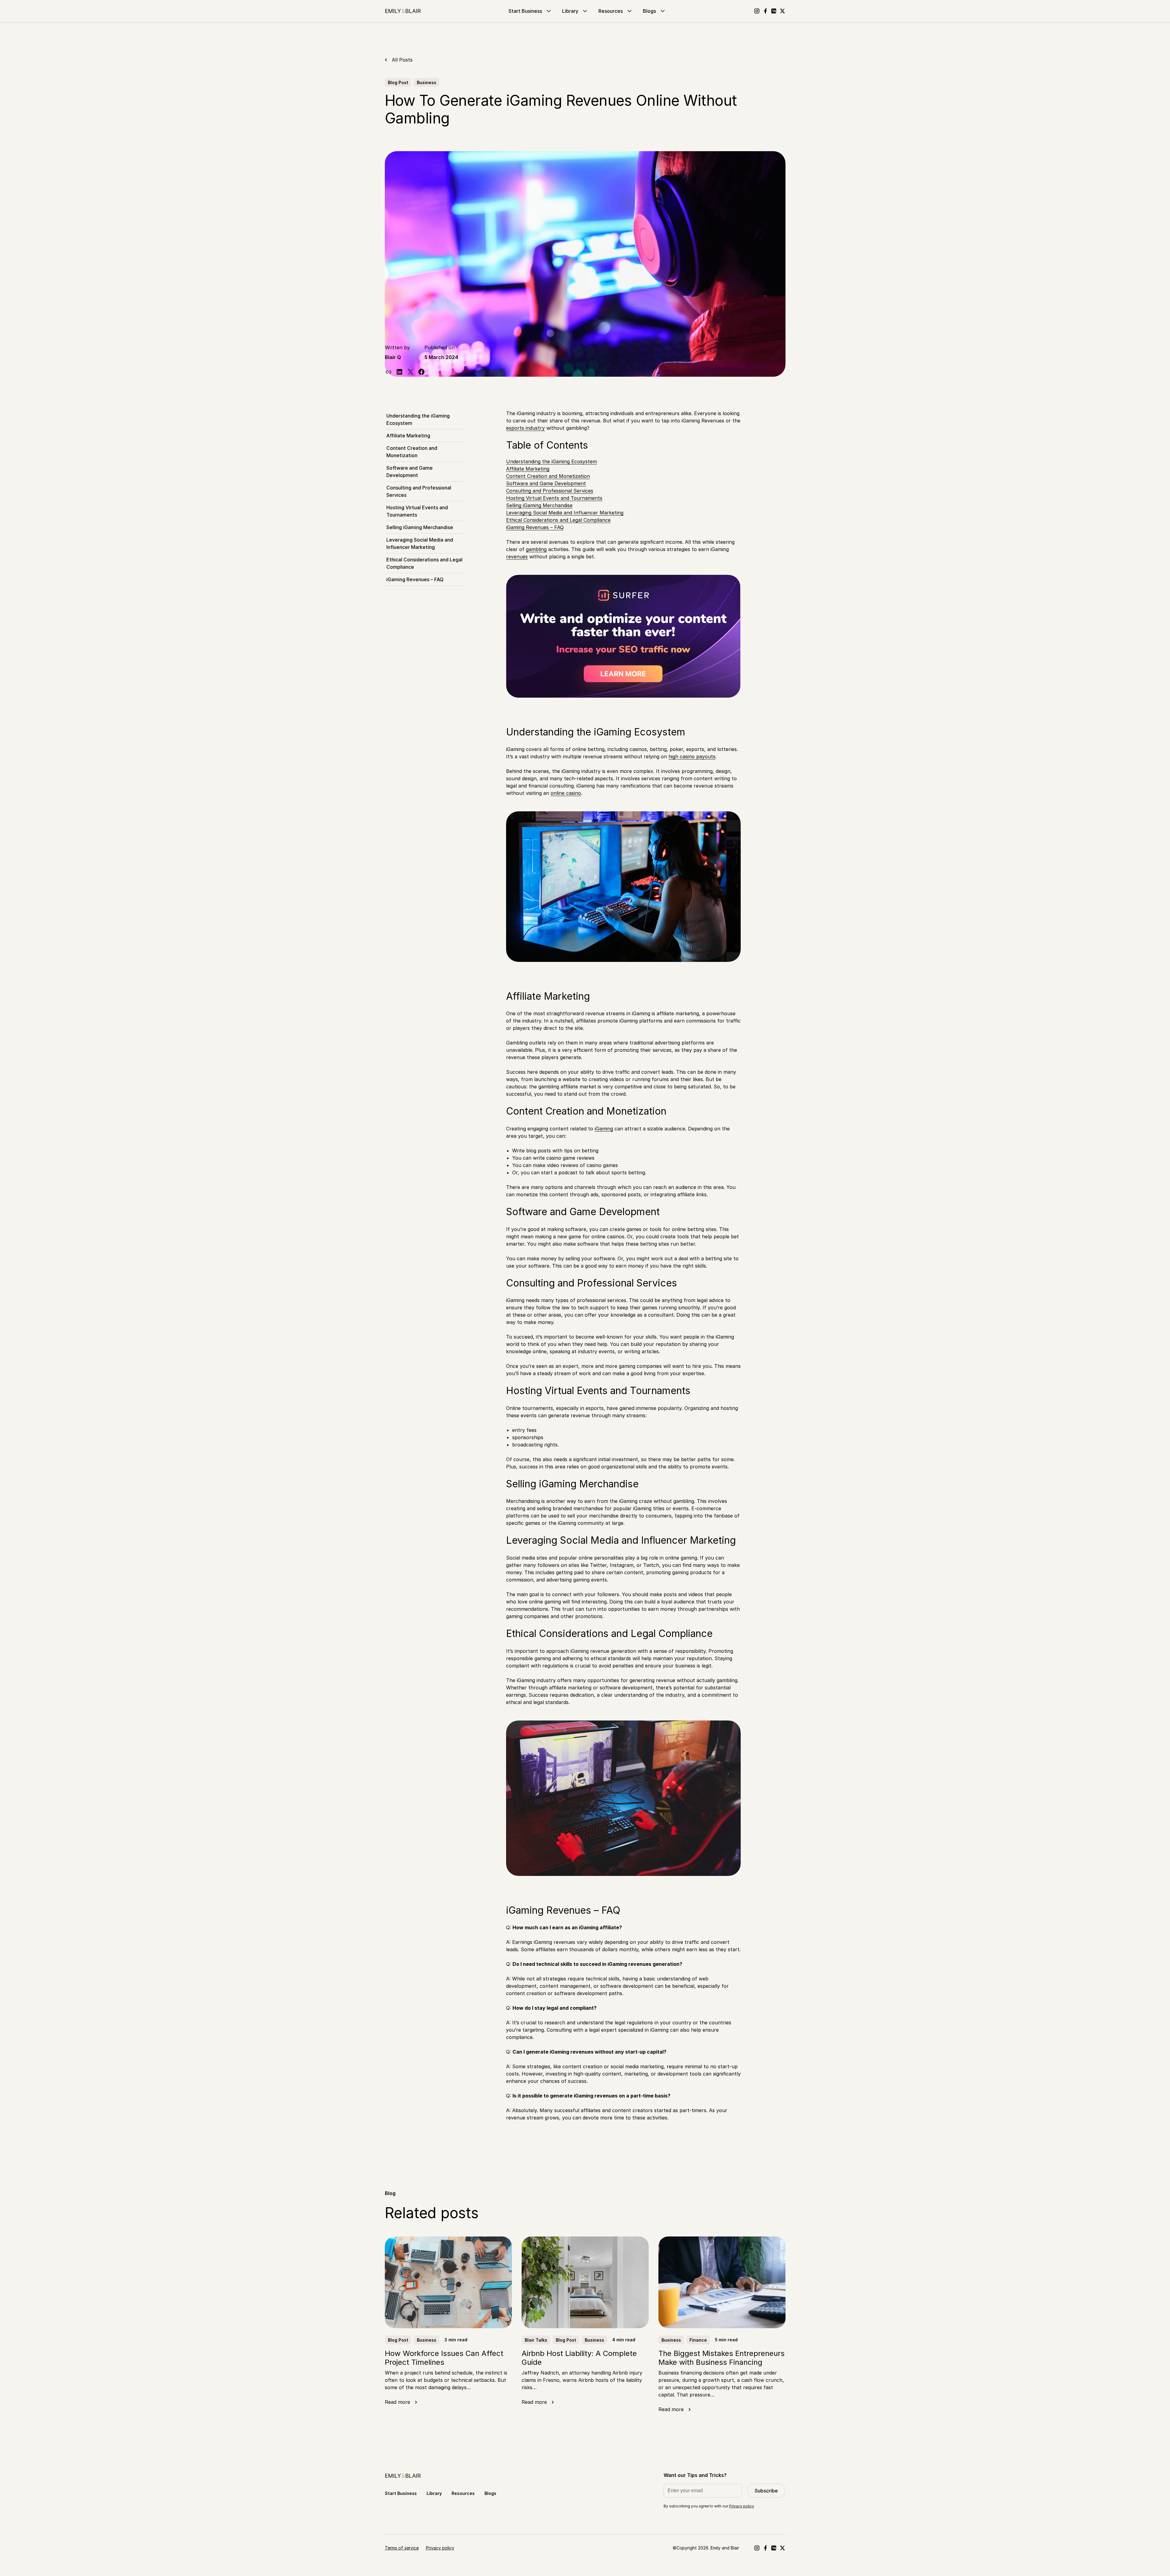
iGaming (604, 1129)
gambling (536, 549)
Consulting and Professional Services (419, 491)
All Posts (402, 60)
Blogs (649, 11)
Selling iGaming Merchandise (420, 527)
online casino (566, 793)
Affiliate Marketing (408, 436)
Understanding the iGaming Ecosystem (418, 419)
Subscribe (766, 2491)
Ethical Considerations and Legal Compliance (424, 563)
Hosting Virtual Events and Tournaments (417, 511)
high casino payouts (692, 756)
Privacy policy (742, 2506)
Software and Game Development (409, 471)
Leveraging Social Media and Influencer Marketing (420, 543)
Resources (611, 11)
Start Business (525, 11)
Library (570, 11)
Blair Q (393, 357)
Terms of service (402, 2548)
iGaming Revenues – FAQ (415, 579)
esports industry (525, 428)
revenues (517, 557)
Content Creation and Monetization (412, 452)
